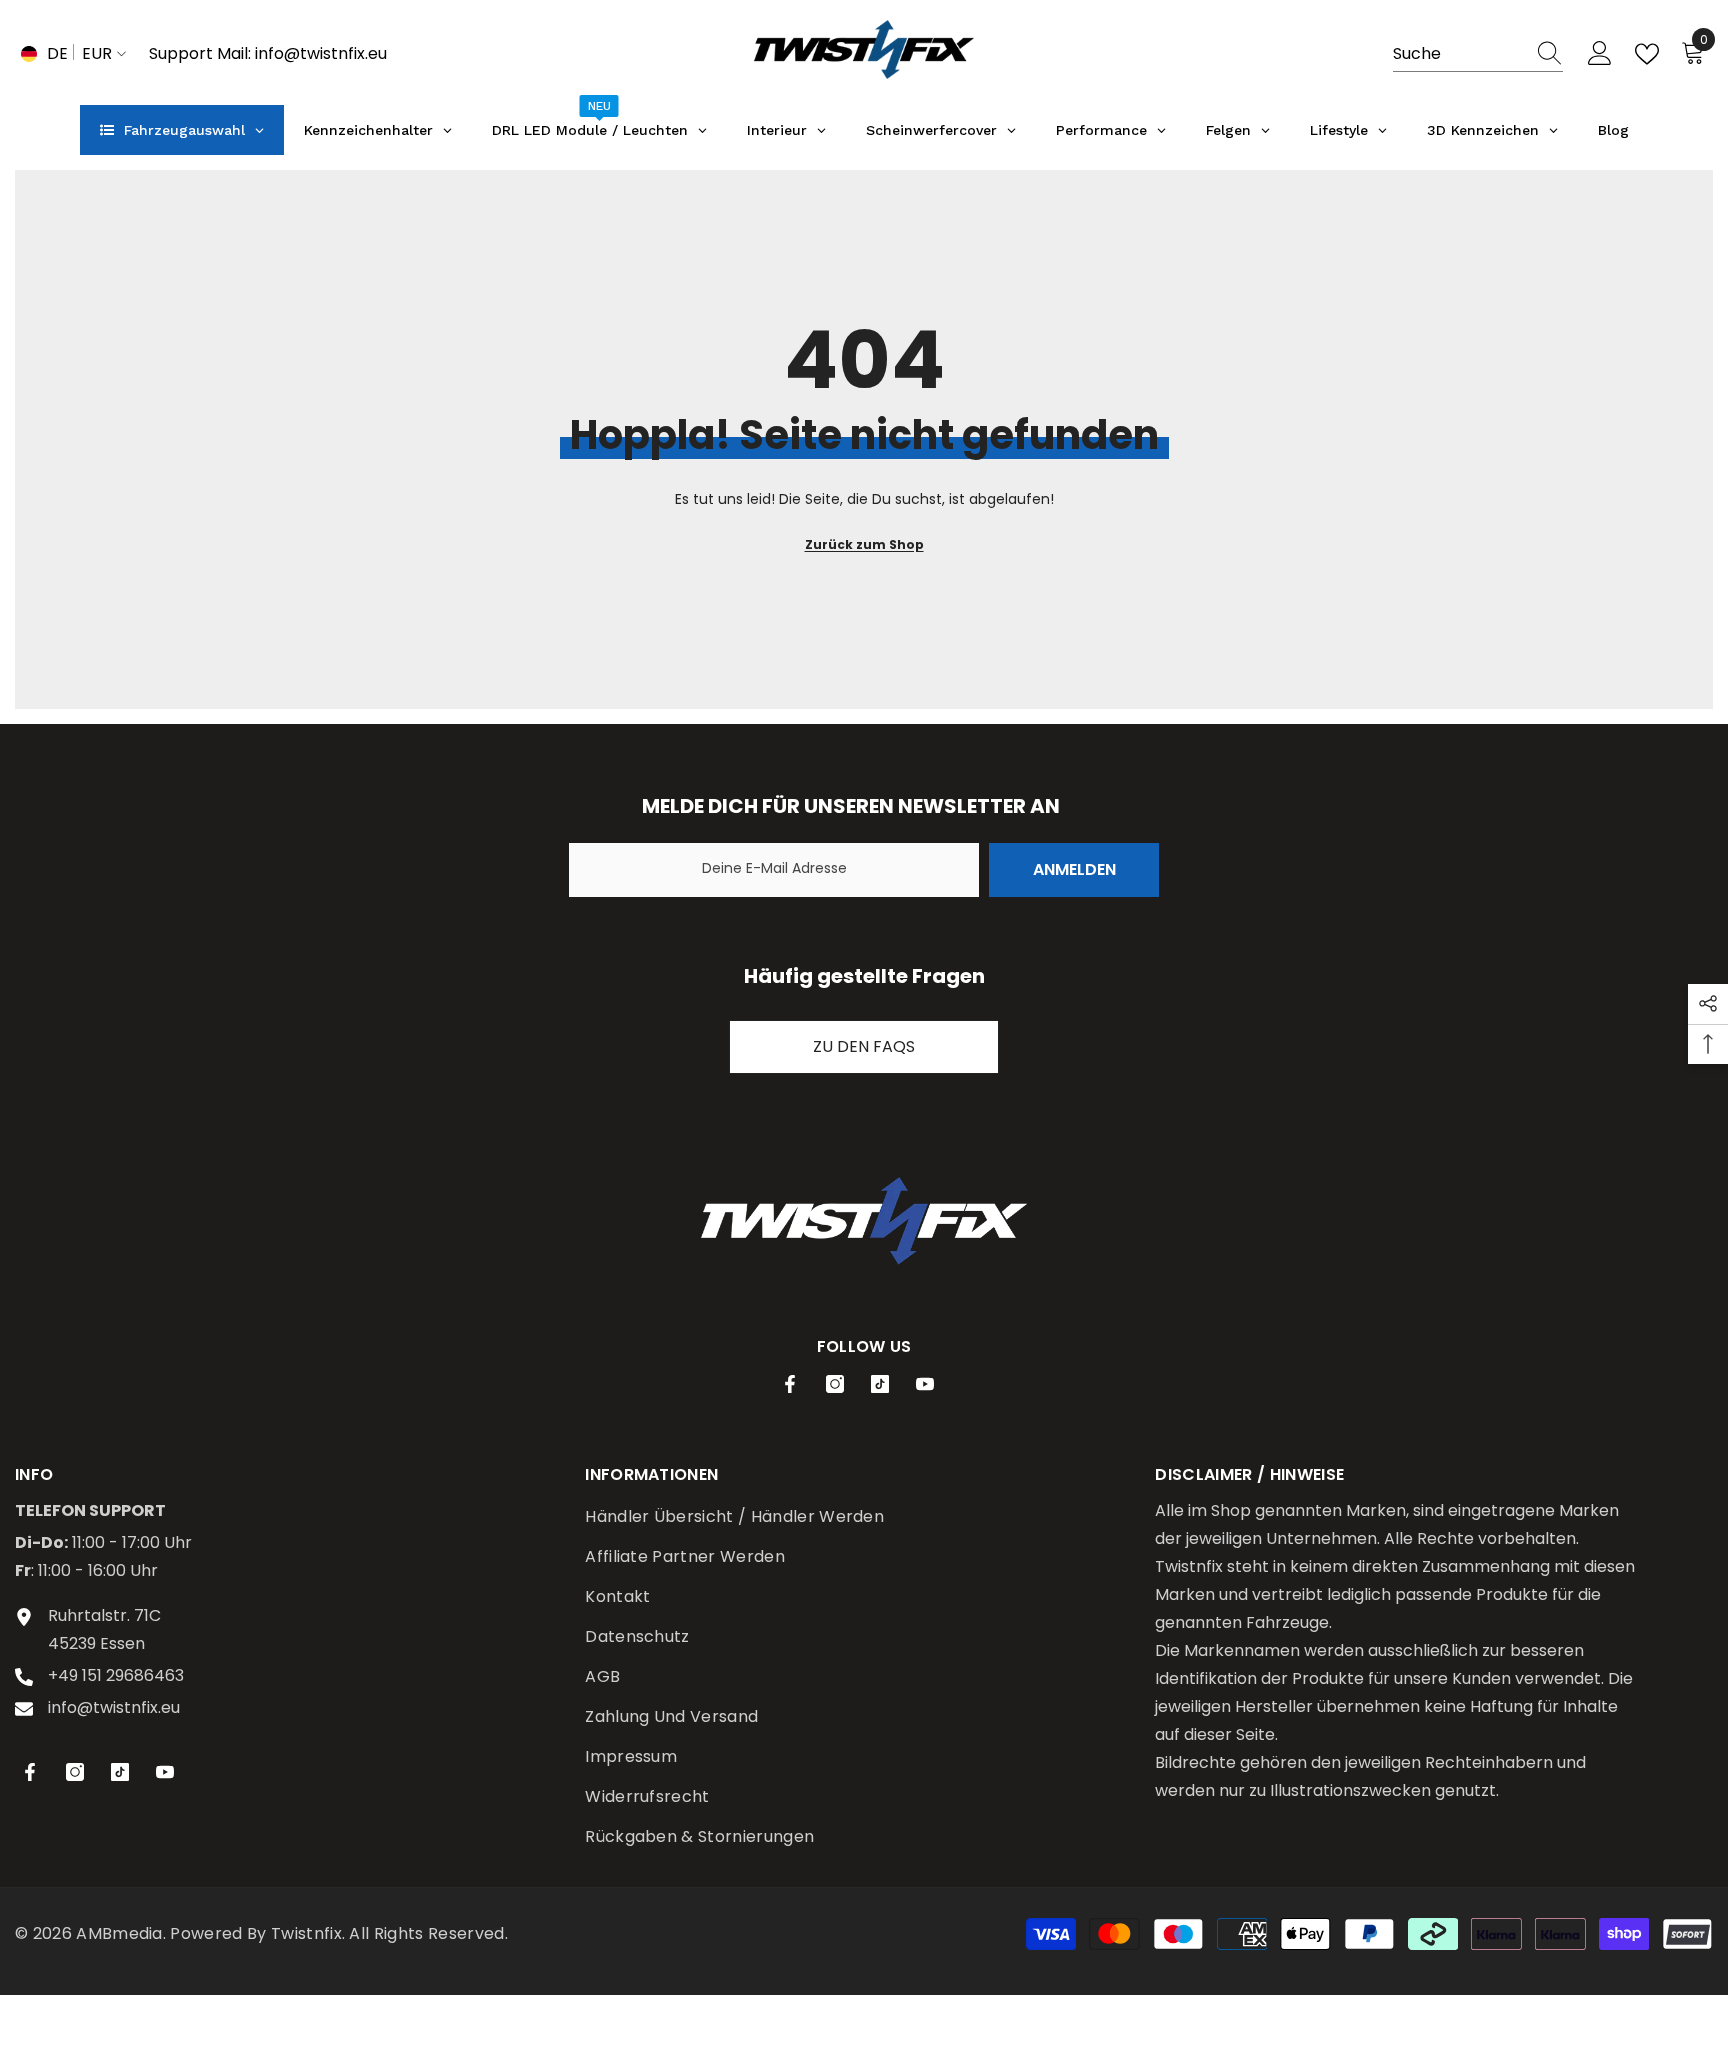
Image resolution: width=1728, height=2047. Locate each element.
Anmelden (1074, 869)
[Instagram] (835, 1384)
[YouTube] (925, 1384)
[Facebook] (790, 1384)
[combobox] (1459, 54)
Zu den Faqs (864, 1046)
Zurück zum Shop (864, 544)
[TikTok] (880, 1384)
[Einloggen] (1600, 54)
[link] (864, 1220)
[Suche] (1478, 54)
